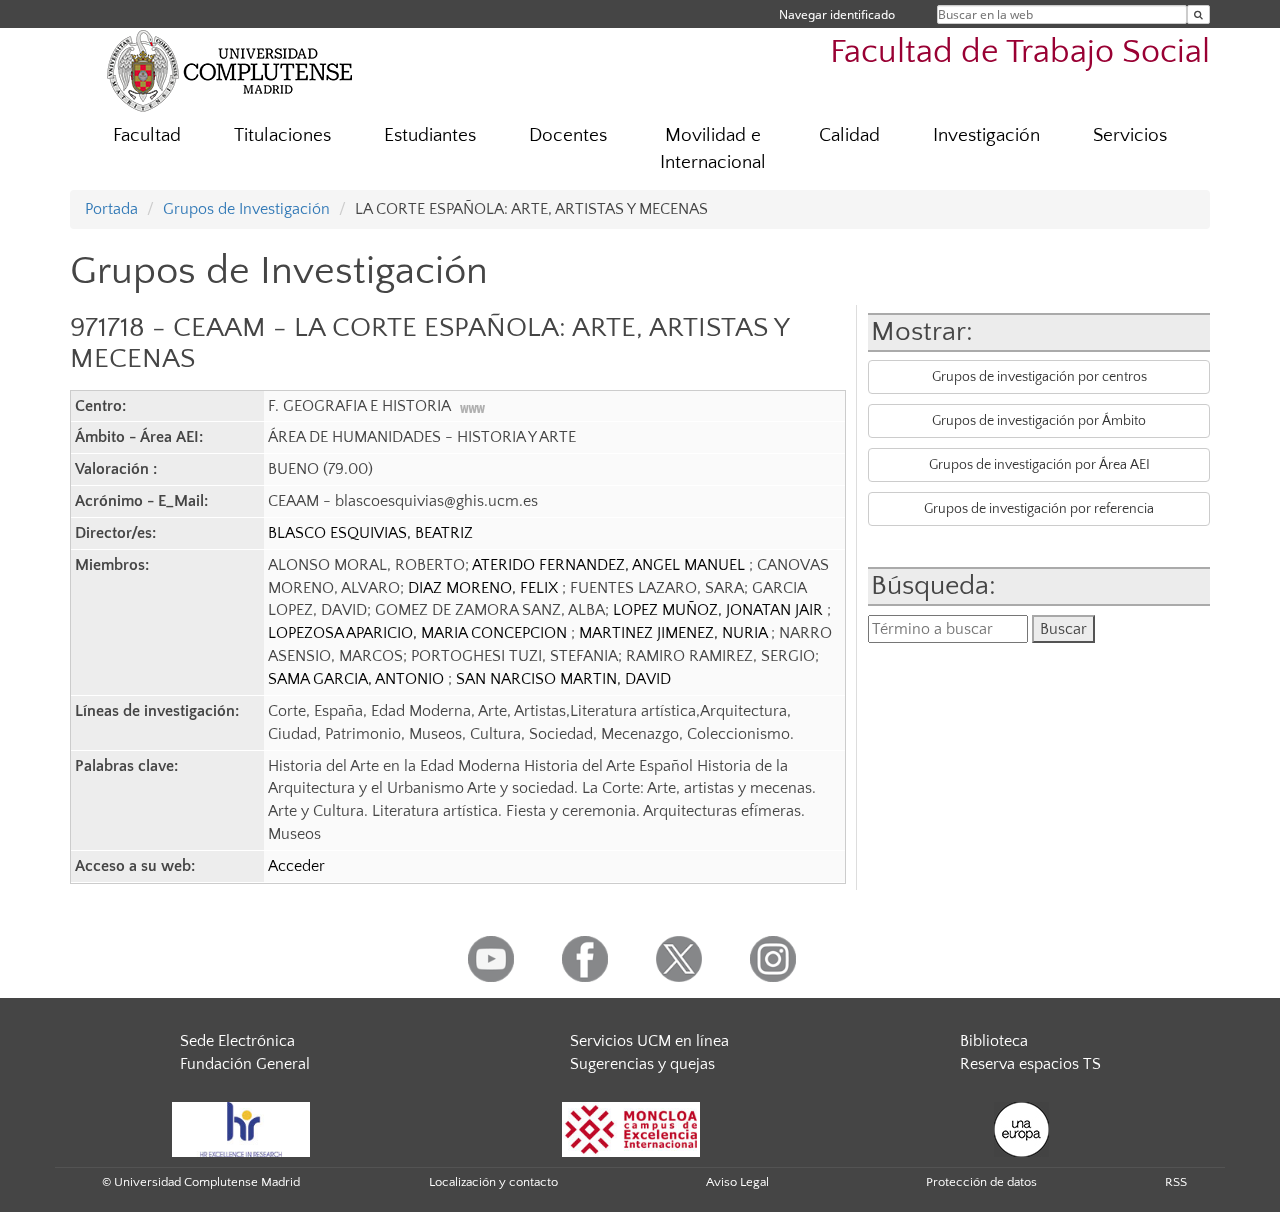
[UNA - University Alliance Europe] (1021, 1128)
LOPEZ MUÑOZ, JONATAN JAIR (720, 610)
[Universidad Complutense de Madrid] (230, 70)
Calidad (849, 135)
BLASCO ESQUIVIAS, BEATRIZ (370, 533)
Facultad (147, 135)
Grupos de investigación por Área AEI (1039, 465)
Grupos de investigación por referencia (1039, 509)
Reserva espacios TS (1030, 1064)
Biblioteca (994, 1041)
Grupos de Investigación (246, 209)
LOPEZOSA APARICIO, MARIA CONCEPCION (419, 633)
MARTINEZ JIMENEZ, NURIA (675, 633)
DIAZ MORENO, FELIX (485, 588)
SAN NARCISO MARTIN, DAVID (563, 679)
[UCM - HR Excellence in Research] (241, 1128)
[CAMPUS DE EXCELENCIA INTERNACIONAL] (631, 1128)
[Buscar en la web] (1198, 14)
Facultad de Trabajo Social (1020, 52)
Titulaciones (282, 135)
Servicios (1130, 135)
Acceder (296, 866)
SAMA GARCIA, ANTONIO (358, 679)
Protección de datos (981, 1182)
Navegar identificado (837, 14)
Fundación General (245, 1064)
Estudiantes (430, 135)
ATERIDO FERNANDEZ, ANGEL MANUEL (610, 565)
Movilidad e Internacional (713, 149)
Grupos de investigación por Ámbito (1039, 421)
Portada (111, 209)
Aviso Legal (737, 1182)
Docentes (568, 135)
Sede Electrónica (237, 1041)
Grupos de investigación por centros (1039, 377)
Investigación (986, 135)
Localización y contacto (493, 1182)
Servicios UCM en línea (649, 1041)
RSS (1176, 1182)
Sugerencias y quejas (642, 1064)
